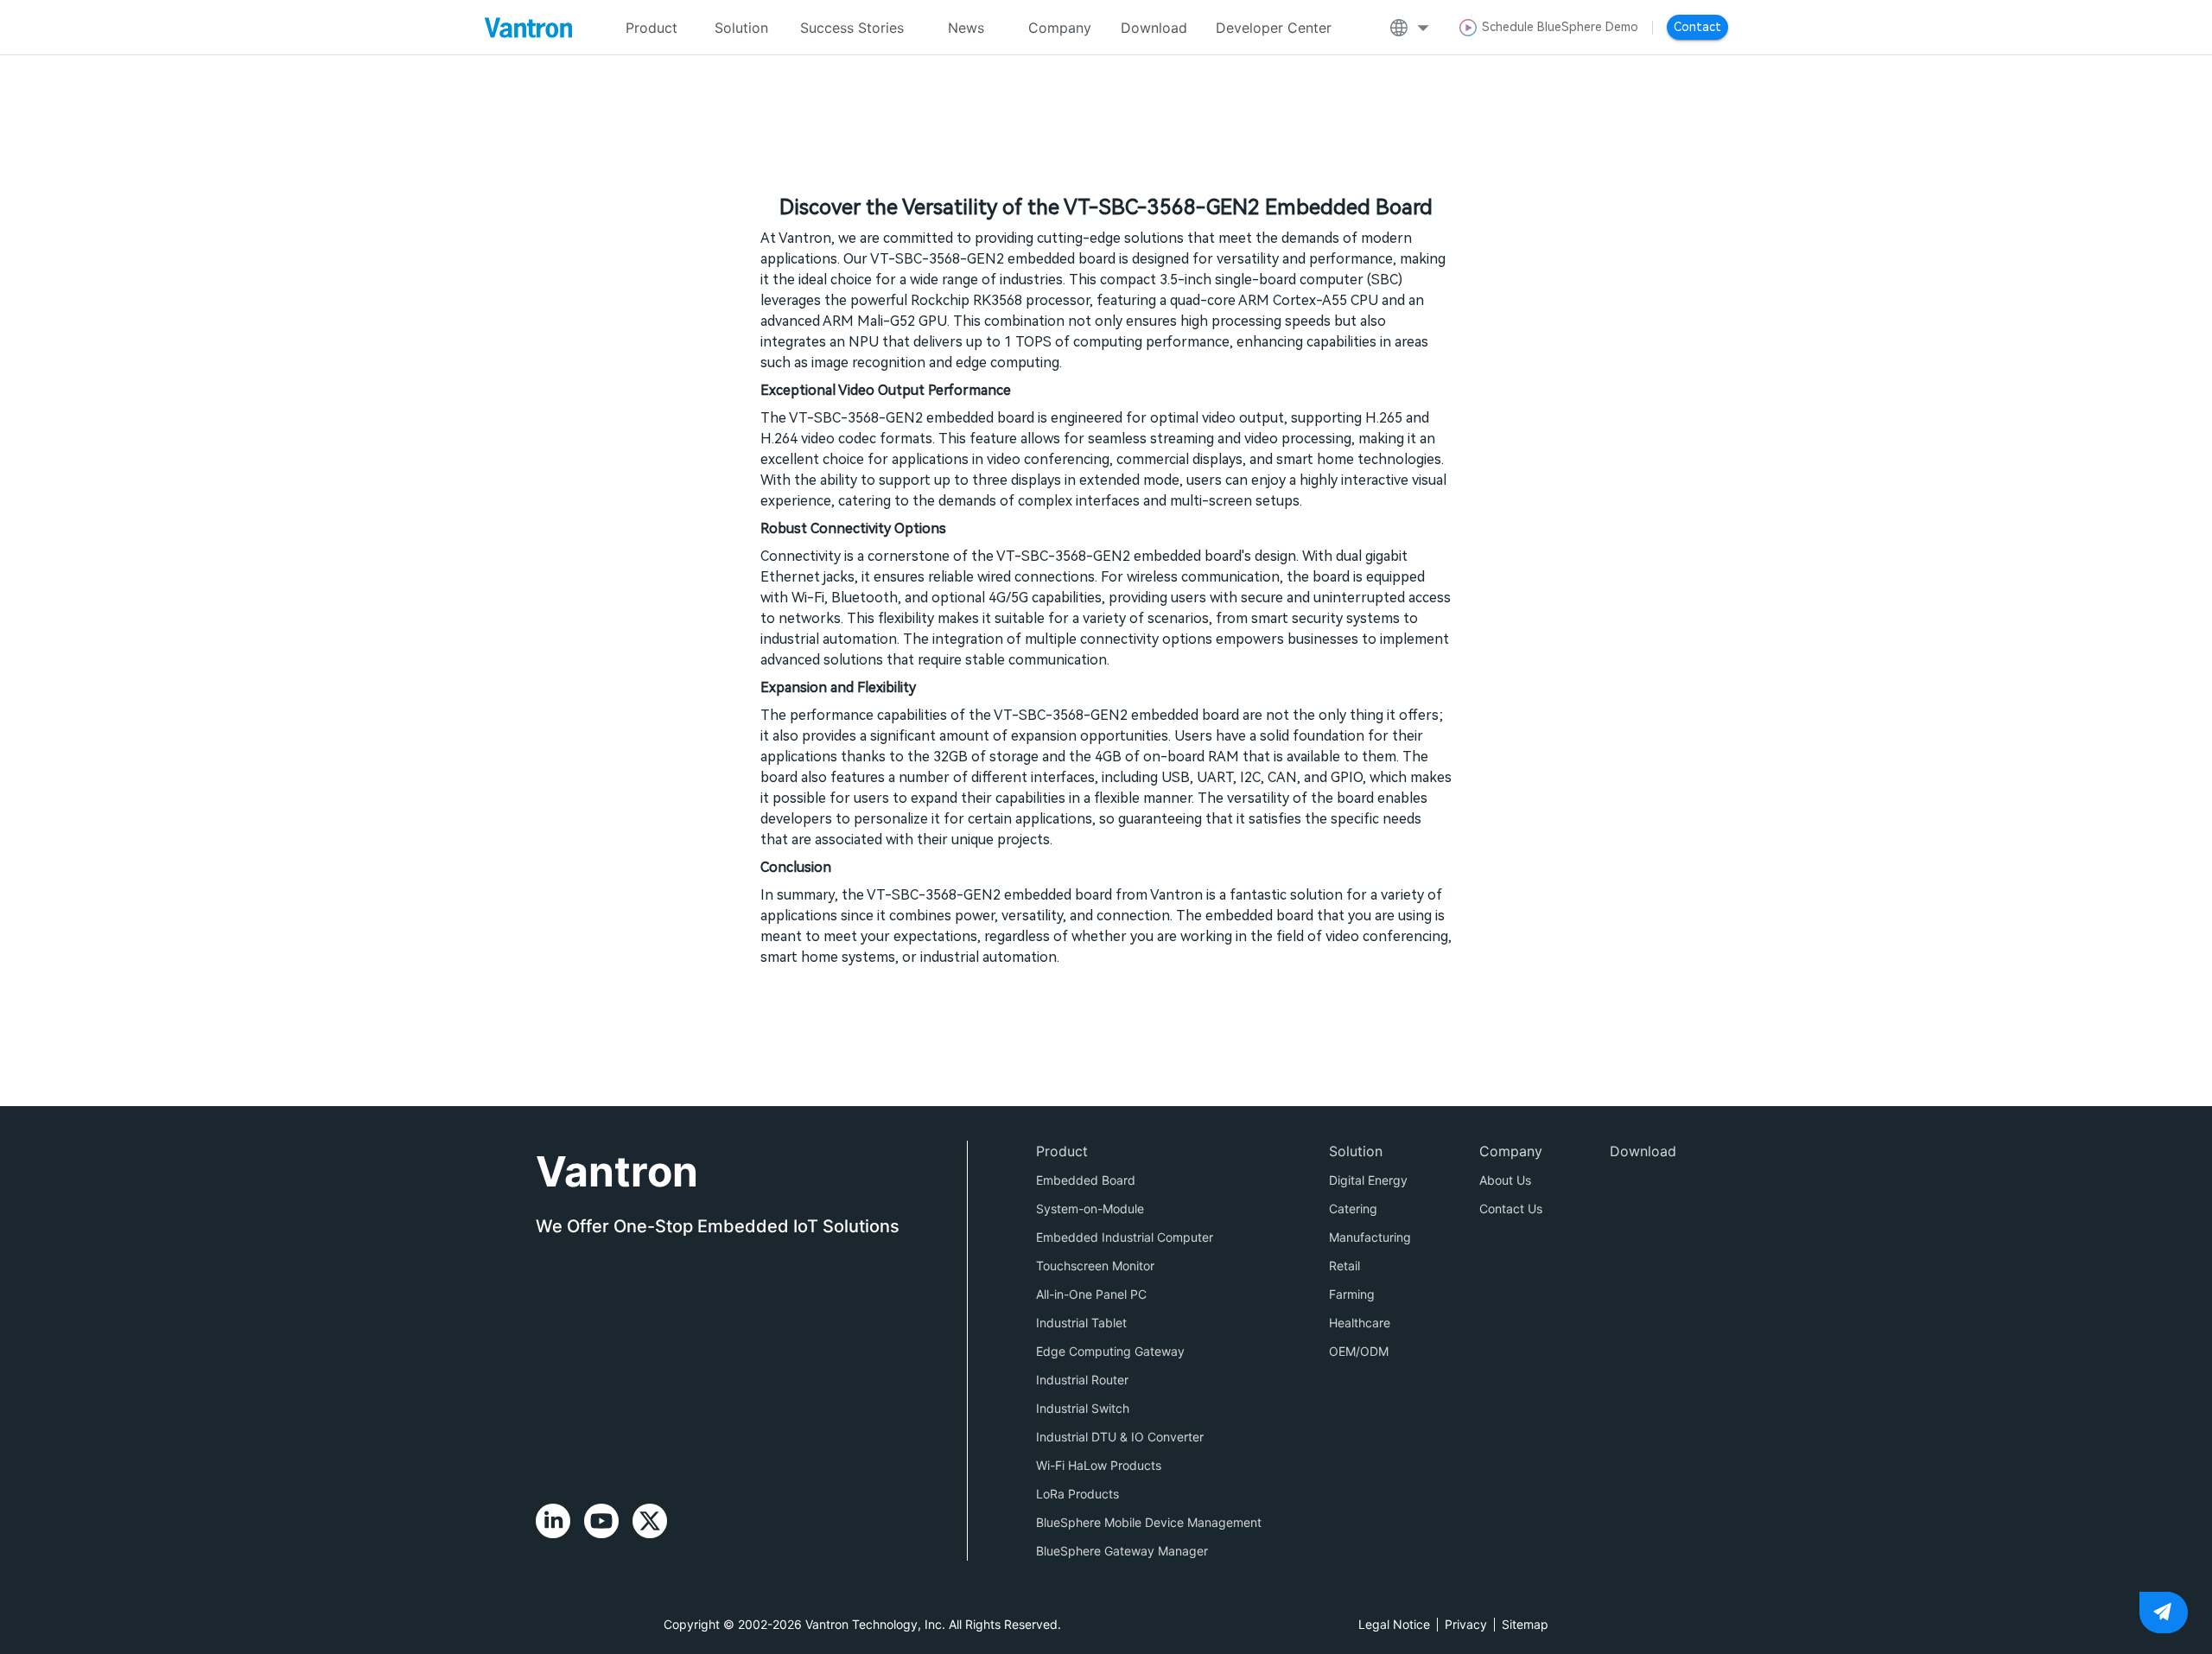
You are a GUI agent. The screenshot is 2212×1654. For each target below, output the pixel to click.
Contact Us (1511, 1209)
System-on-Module (1090, 1209)
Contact (1697, 27)
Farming (1352, 1294)
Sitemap (1525, 1624)
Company (1060, 28)
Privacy (1466, 1624)
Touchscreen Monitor (1095, 1266)
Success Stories (852, 28)
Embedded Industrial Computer (1125, 1237)
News (966, 28)
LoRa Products (1077, 1494)
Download (1154, 28)
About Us (1505, 1180)
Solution (741, 28)
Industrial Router (1082, 1380)
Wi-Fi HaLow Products (1099, 1465)
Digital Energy (1368, 1180)
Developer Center (1274, 28)
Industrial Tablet (1081, 1323)
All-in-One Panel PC (1091, 1294)
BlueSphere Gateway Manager (1122, 1551)
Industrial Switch (1083, 1408)
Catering (1353, 1209)
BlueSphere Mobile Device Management (1149, 1522)
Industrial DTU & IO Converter (1120, 1437)
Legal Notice (1394, 1624)
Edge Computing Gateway (1110, 1351)
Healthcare (1360, 1323)
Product (1062, 1151)
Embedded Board (1086, 1180)
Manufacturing (1370, 1237)
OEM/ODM (1359, 1351)
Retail (1344, 1266)
